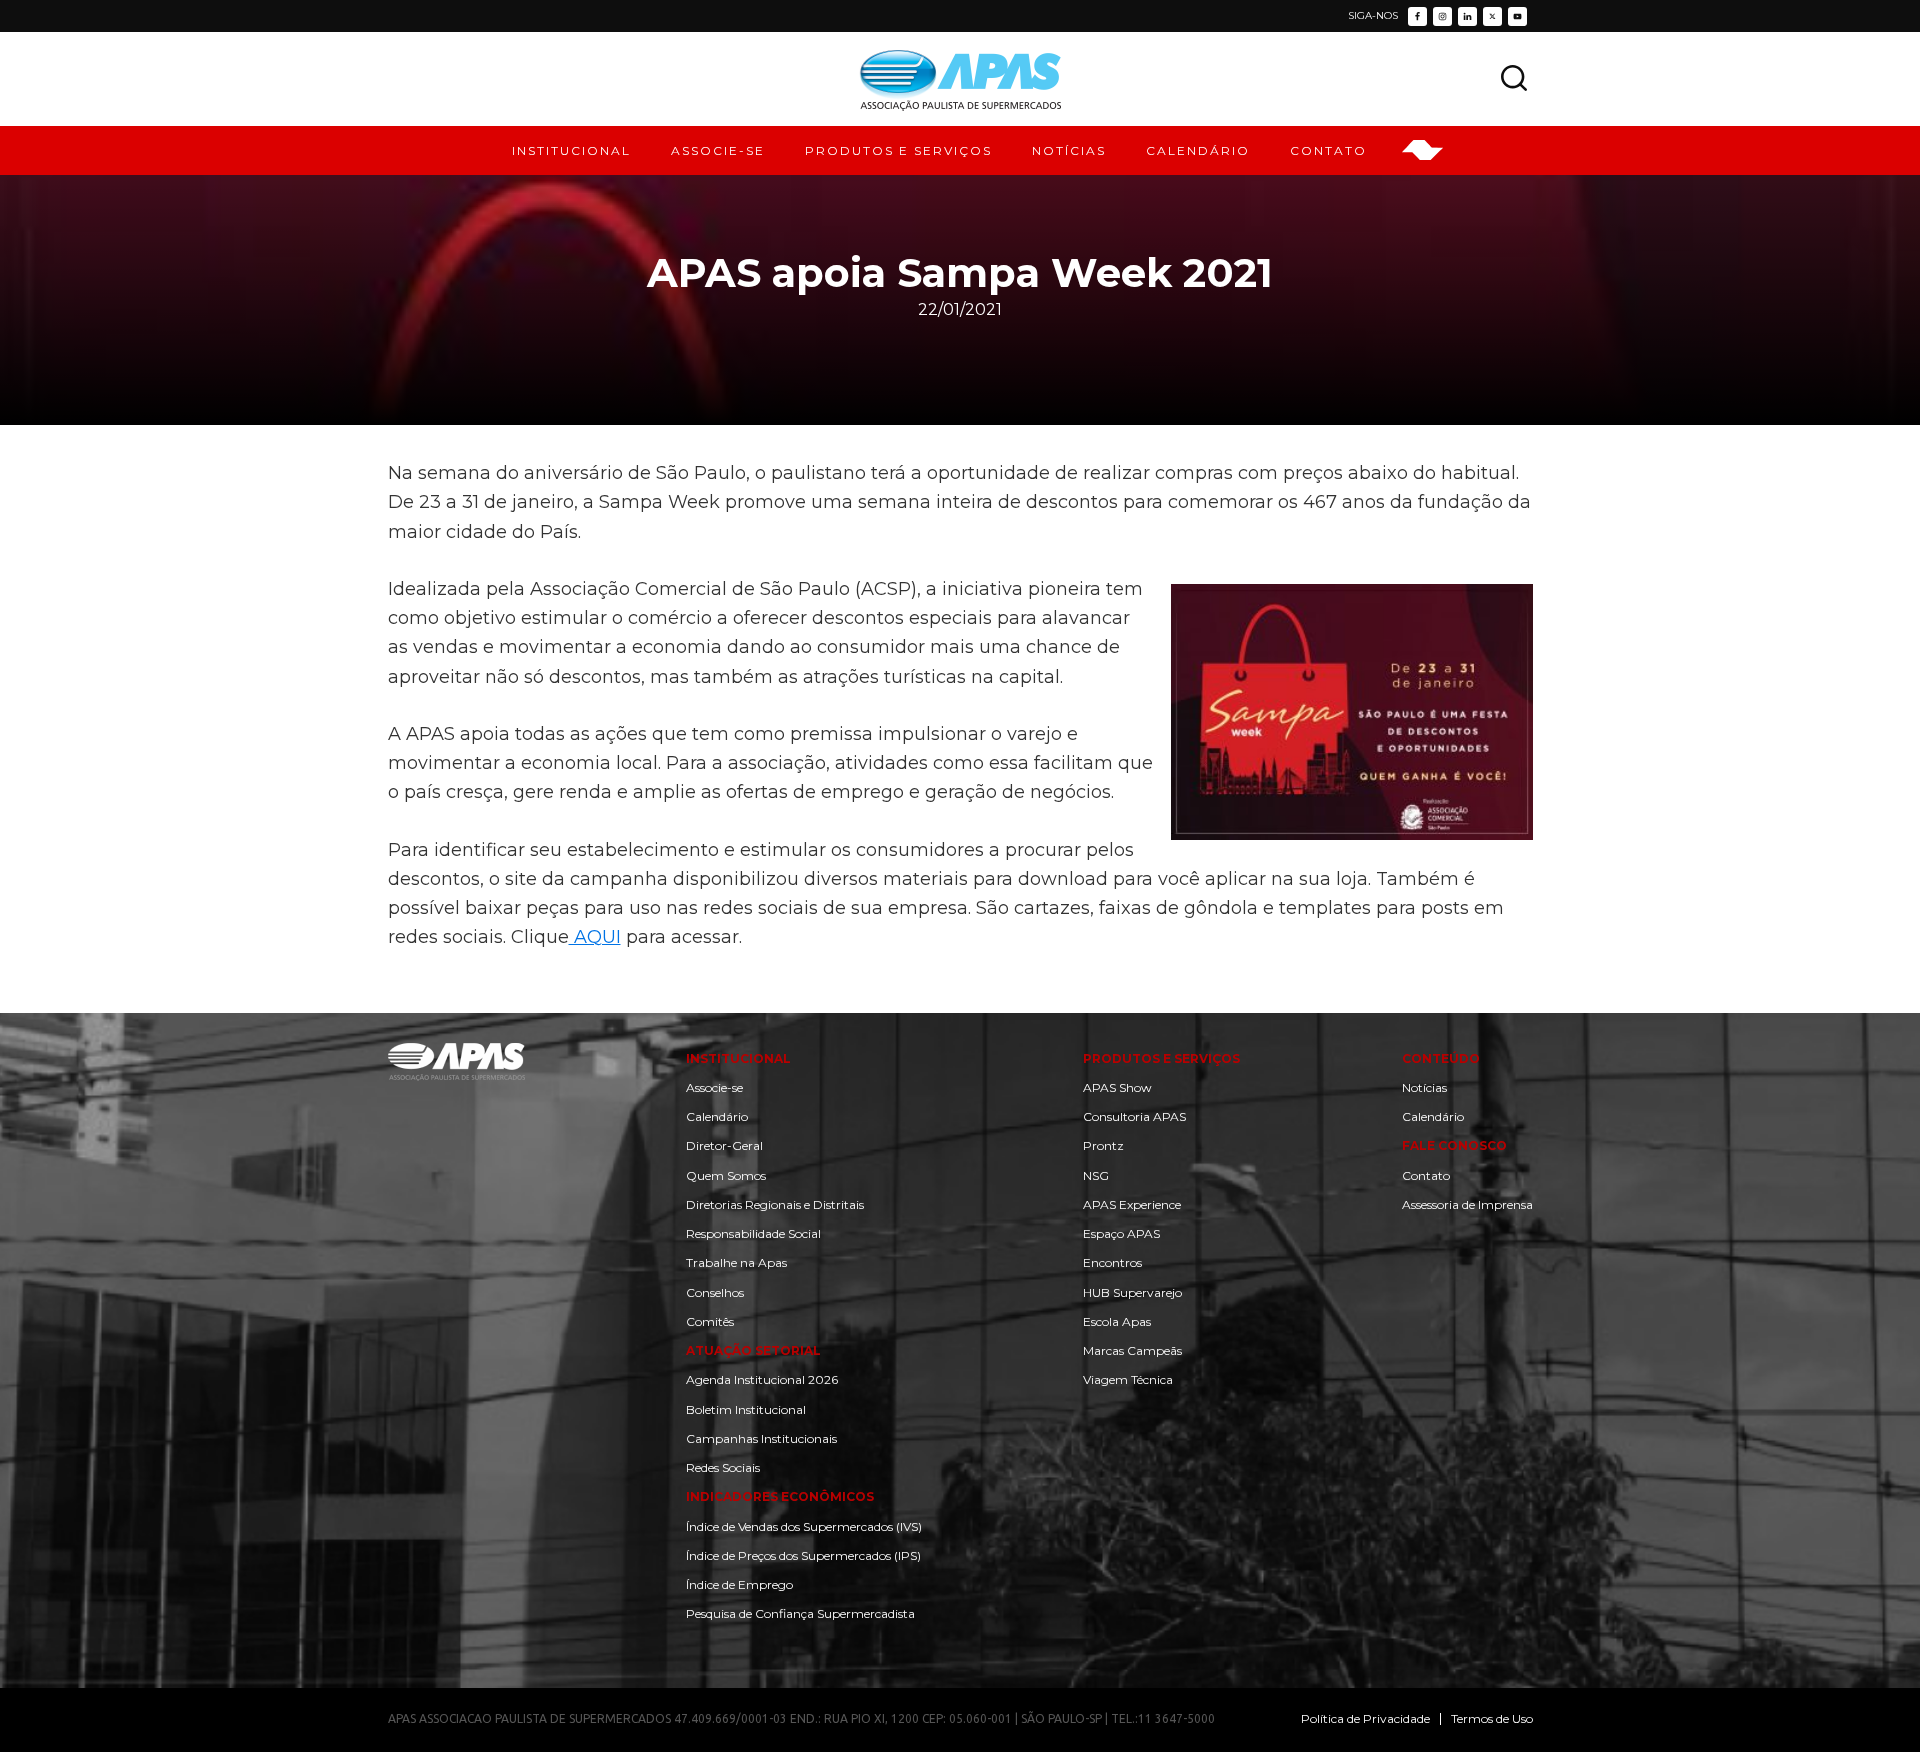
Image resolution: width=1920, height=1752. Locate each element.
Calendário (717, 1116)
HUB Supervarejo (1132, 1292)
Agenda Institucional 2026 (762, 1379)
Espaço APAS (1121, 1233)
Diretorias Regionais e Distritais (775, 1204)
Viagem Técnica (1128, 1379)
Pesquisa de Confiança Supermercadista (800, 1613)
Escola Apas (1117, 1321)
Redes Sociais (723, 1467)
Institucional (738, 1058)
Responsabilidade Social (753, 1233)
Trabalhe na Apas (736, 1262)
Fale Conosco (1454, 1145)
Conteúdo (1441, 1058)
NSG (1096, 1175)
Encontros (1112, 1262)
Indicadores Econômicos (780, 1496)
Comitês (710, 1321)
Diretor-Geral (724, 1145)
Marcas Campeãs (1132, 1350)
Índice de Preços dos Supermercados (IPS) (803, 1555)
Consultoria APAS (1134, 1116)
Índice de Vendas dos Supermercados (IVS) (804, 1526)
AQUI (595, 937)
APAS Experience (1132, 1204)
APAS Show (1117, 1087)
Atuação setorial (753, 1350)
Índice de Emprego (739, 1584)
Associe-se (714, 1087)
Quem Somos (726, 1175)
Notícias (1424, 1087)
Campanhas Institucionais (761, 1438)
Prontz (1103, 1145)
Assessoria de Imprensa (1467, 1204)
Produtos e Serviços (1161, 1058)
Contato (1426, 1175)
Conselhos (715, 1292)
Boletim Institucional (746, 1409)
